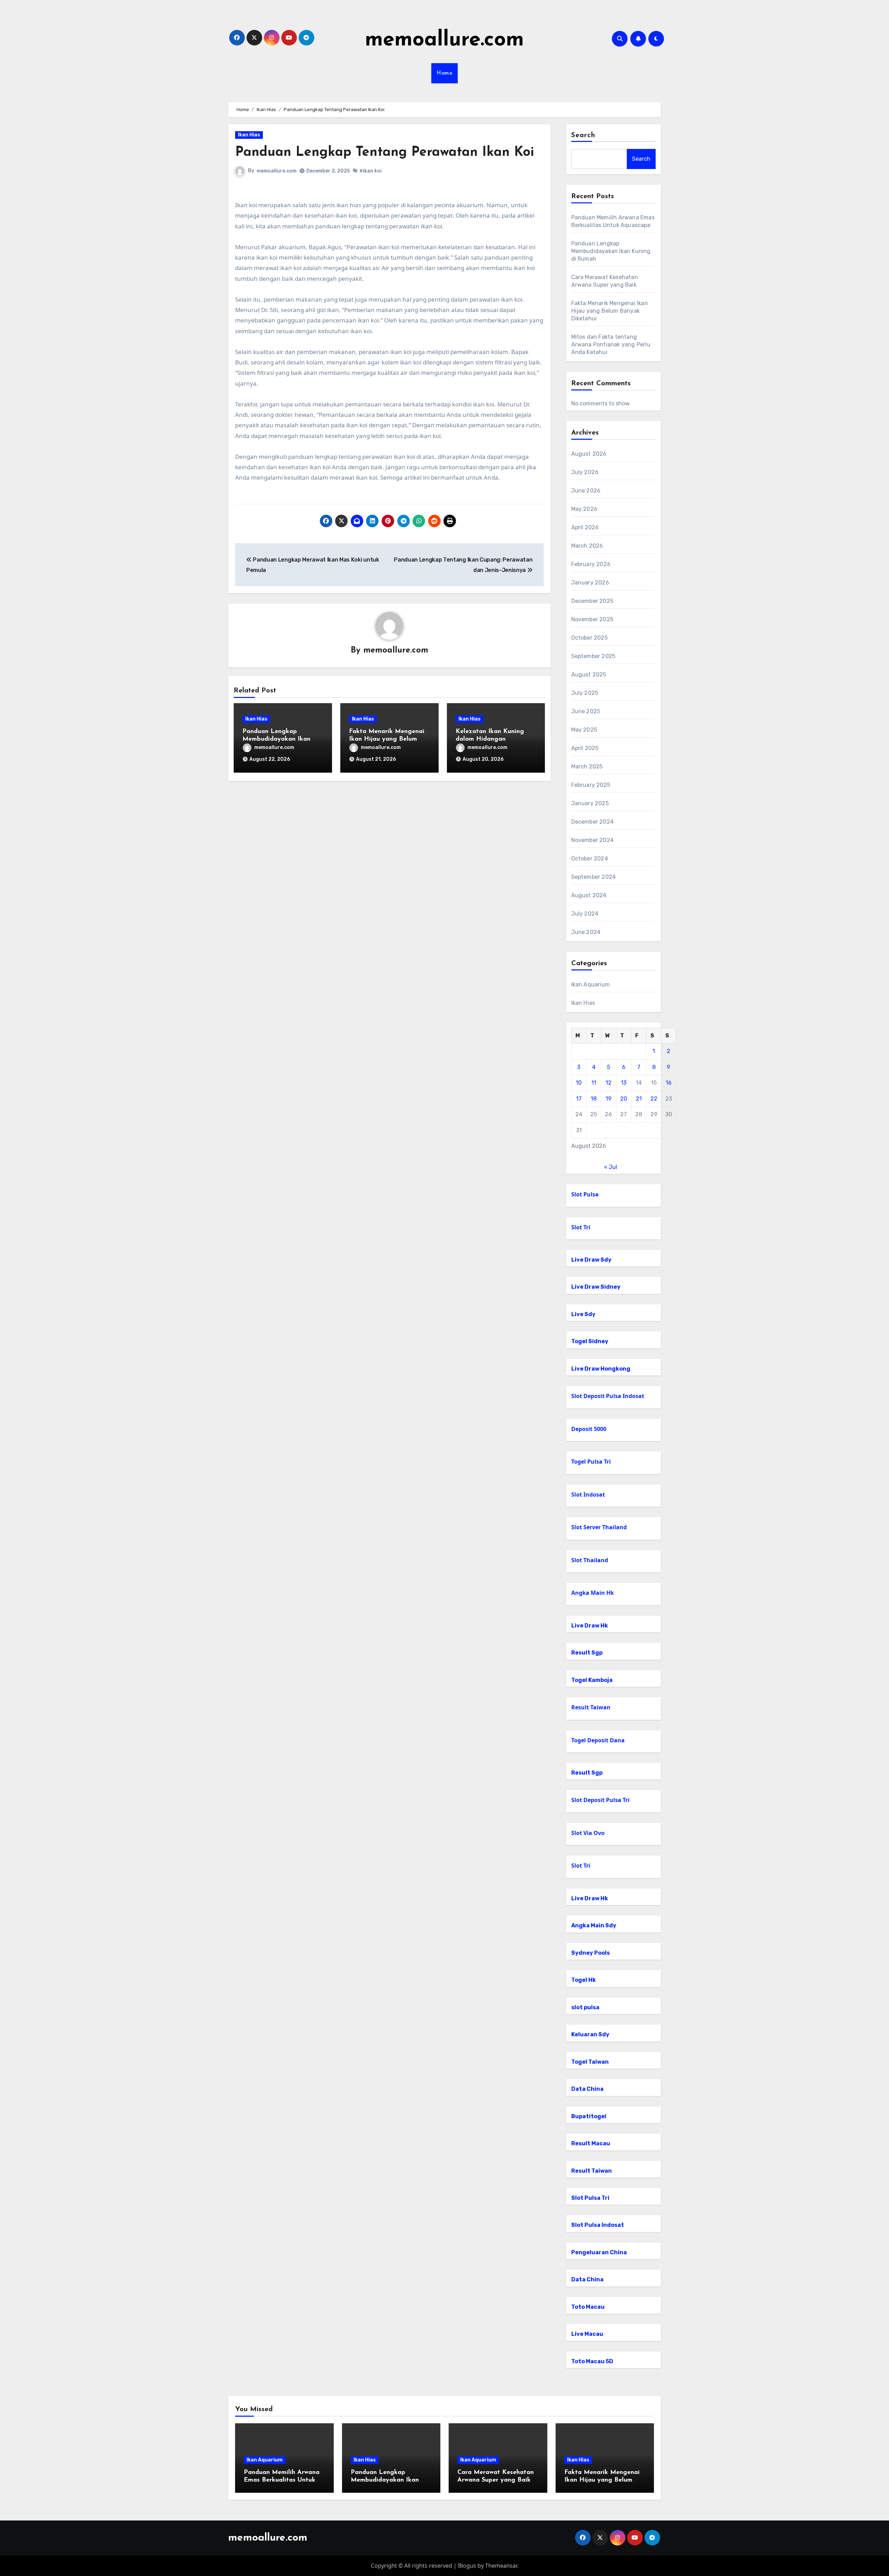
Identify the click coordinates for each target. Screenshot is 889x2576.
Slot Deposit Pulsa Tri (600, 1800)
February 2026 (591, 564)
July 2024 (585, 914)
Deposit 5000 (589, 1429)
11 (594, 1083)
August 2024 (589, 895)
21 (639, 1099)
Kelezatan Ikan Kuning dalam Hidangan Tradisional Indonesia (490, 739)
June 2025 (586, 711)
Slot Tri (581, 1227)
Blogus (467, 2566)
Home (444, 73)
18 (594, 1099)
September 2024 (594, 877)
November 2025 (592, 619)
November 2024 (593, 840)
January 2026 (590, 583)
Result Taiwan (591, 1707)
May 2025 (584, 730)
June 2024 (586, 932)
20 (624, 1099)
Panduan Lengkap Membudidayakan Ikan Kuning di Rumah (276, 739)
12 (609, 1083)
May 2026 (584, 509)
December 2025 (592, 601)
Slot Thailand (590, 1560)
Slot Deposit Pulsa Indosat (608, 1396)
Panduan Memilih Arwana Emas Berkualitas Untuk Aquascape (282, 2480)
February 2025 (591, 785)
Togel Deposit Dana (598, 1740)
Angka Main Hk (593, 1593)
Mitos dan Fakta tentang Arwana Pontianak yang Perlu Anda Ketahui (611, 344)
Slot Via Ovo (588, 1833)
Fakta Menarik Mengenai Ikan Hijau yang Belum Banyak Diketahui (387, 739)
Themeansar (501, 2566)
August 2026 (589, 454)
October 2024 (590, 858)
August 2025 (589, 675)
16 (669, 1083)
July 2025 (585, 693)
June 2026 (586, 491)
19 (609, 1099)
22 (654, 1099)
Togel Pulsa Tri (591, 1462)
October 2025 (589, 638)
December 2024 (593, 822)
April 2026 (585, 527)
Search (583, 135)
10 (579, 1083)
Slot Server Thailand (599, 1527)
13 (624, 1083)
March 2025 (587, 767)
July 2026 (585, 472)
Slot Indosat (588, 1495)
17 (579, 1099)
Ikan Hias (249, 135)
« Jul (610, 1167)
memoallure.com (444, 40)
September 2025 (593, 656)
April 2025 (585, 748)
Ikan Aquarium (591, 984)
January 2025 (590, 803)
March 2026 (587, 546)
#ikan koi (371, 171)
